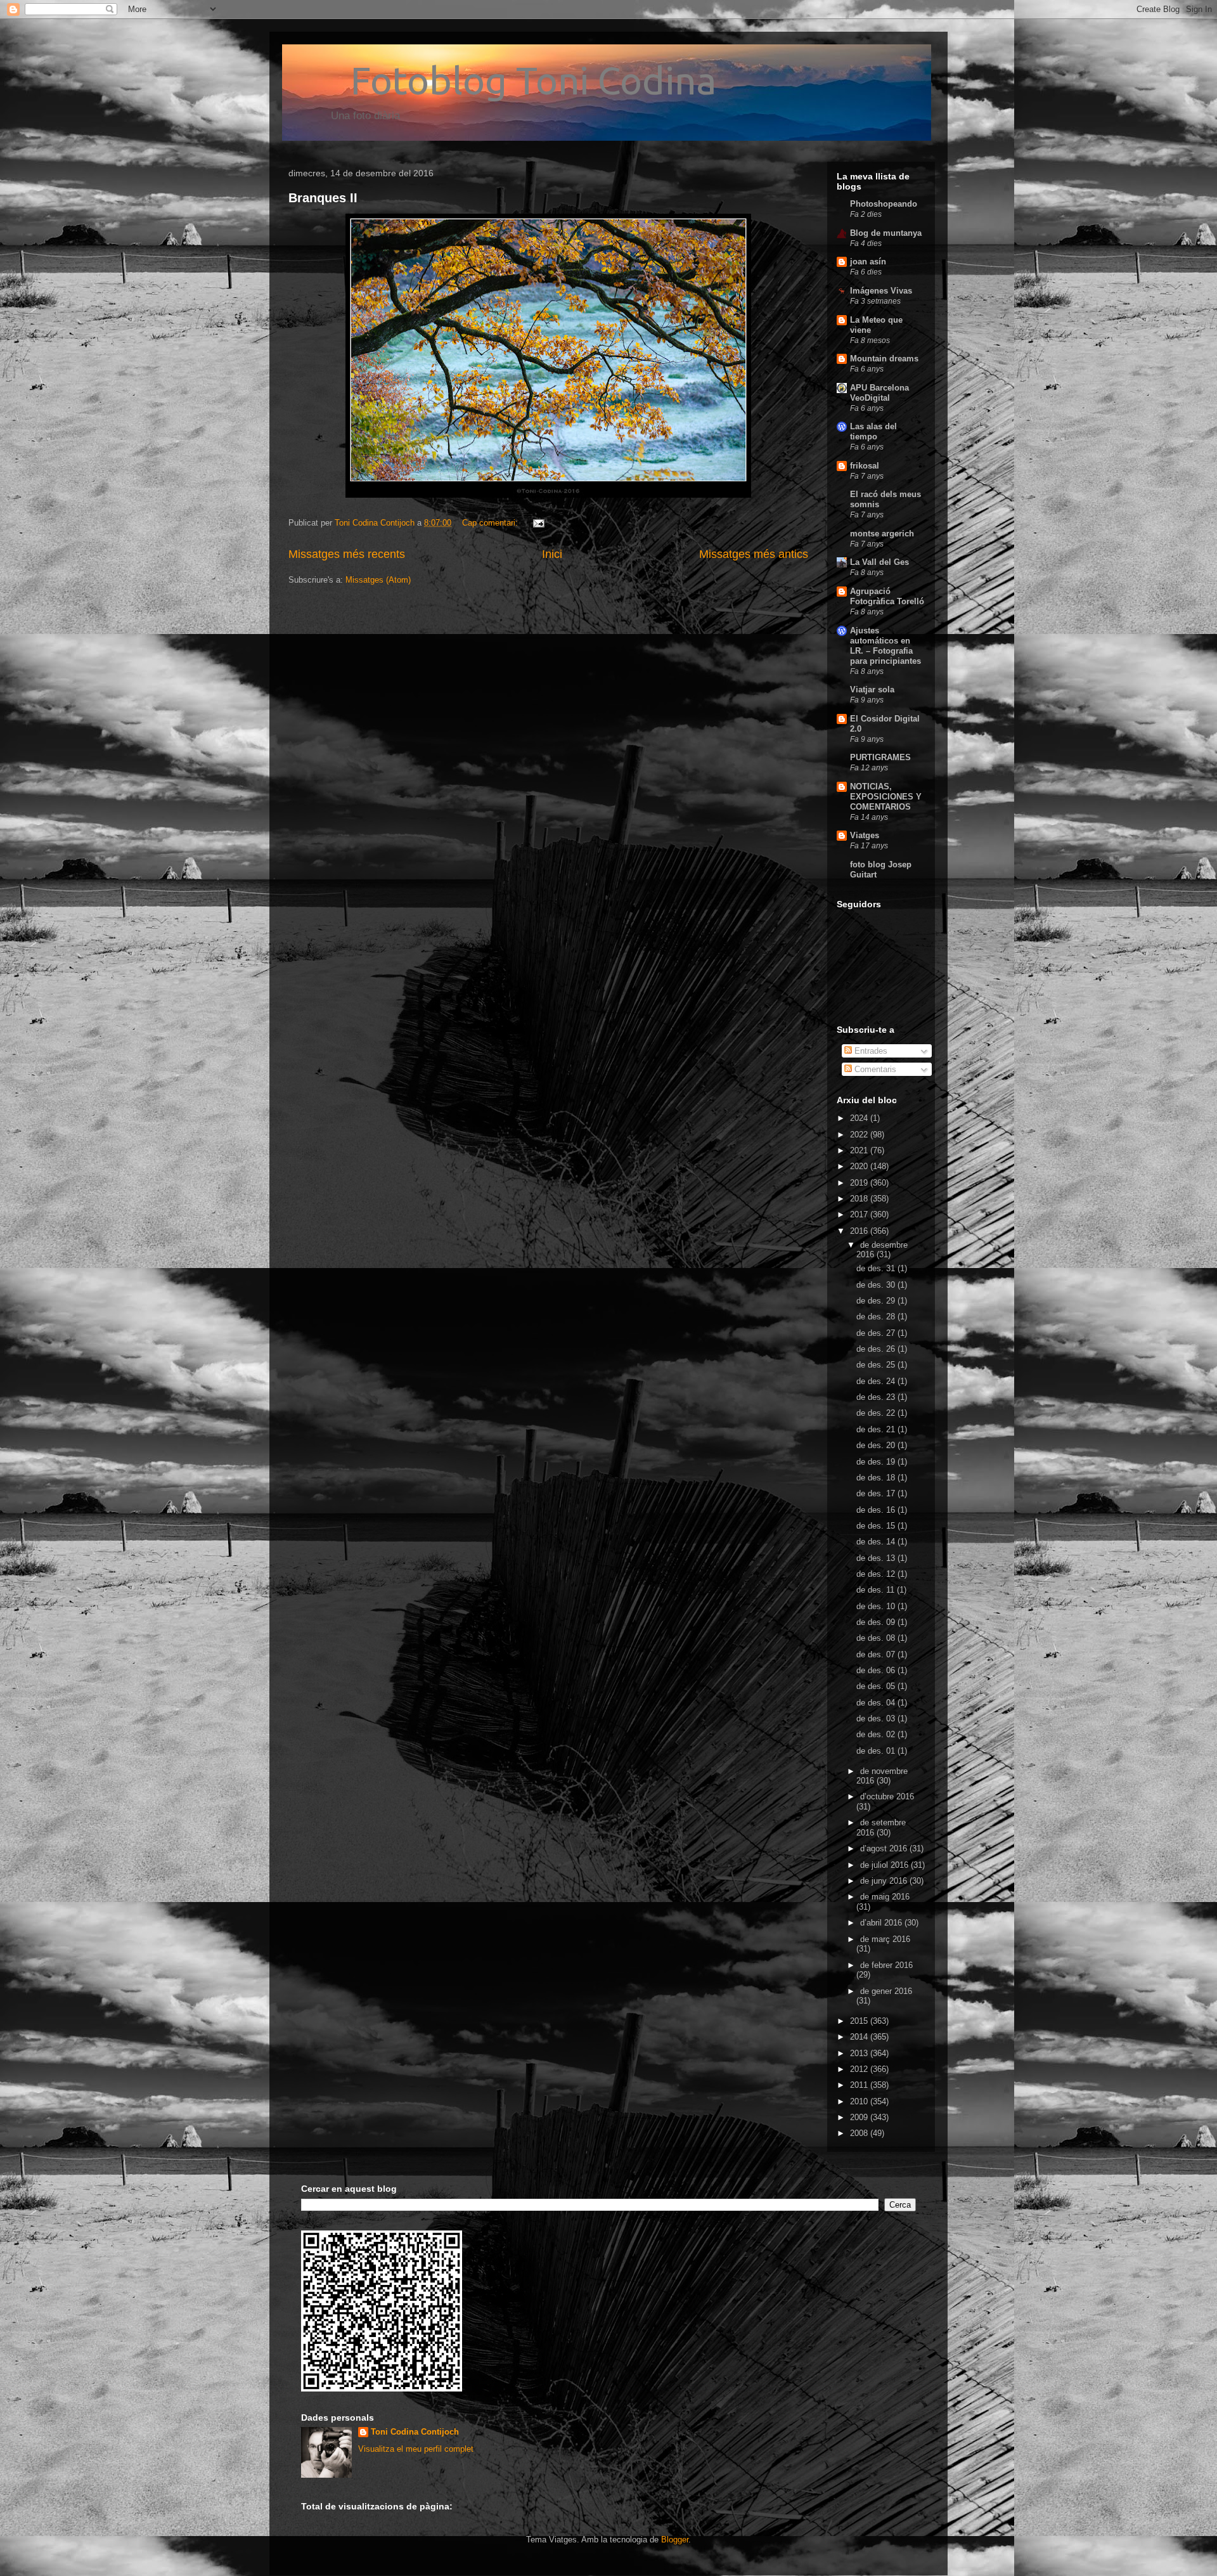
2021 (860, 1150)
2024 (860, 1118)
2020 (860, 1166)
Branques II (323, 198)
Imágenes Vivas (881, 291)
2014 (860, 2037)
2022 (860, 1135)
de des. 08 (877, 1638)
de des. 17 (877, 1493)
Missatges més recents (347, 554)
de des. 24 (877, 1381)
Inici (552, 554)
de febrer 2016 (886, 1965)
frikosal (865, 466)
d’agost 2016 (885, 1848)
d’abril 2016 (882, 1923)
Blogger (675, 2540)
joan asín (868, 262)
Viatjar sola (872, 689)
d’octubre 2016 (887, 1796)
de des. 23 (877, 1397)
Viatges (865, 835)
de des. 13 (877, 1558)
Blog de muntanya (886, 233)
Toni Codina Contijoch (415, 2432)
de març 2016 (885, 1939)
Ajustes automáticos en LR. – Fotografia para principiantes (885, 646)
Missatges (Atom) (378, 580)
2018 (860, 1199)
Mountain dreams (884, 359)
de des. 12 (877, 1574)
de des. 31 (877, 1268)
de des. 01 (877, 1751)
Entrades (870, 1051)
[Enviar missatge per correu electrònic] (538, 523)
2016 (860, 1231)
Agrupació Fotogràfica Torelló (887, 596)
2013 (860, 2053)
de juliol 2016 (885, 1865)
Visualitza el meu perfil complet (416, 2449)
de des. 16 (877, 1510)
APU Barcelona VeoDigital (879, 393)
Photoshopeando (884, 204)
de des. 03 (877, 1718)
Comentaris (874, 1069)
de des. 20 (877, 1445)
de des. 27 (877, 1333)
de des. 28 (877, 1317)
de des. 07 (877, 1654)
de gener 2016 (886, 1991)
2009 (860, 2117)
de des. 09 (877, 1622)
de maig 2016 (885, 1897)
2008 (860, 2133)
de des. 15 (877, 1526)
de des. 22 (877, 1413)
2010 (860, 2101)
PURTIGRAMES (880, 757)
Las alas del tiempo (873, 431)
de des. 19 (877, 1462)
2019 (860, 1183)
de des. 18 (877, 1478)
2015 (860, 2021)
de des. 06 (877, 1670)
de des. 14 (877, 1542)
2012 (860, 2069)
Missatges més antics (754, 554)
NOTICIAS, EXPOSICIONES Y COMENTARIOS (886, 797)
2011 (860, 2085)
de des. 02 (877, 1734)
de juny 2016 (885, 1881)
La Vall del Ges (879, 562)
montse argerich (882, 534)
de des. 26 (877, 1349)
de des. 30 (877, 1285)
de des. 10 (877, 1606)
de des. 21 (877, 1429)
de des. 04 (877, 1703)
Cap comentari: (491, 523)
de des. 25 (877, 1365)
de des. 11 (877, 1590)
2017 (860, 1214)
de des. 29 (877, 1301)
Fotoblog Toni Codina (502, 80)
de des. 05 (877, 1686)
